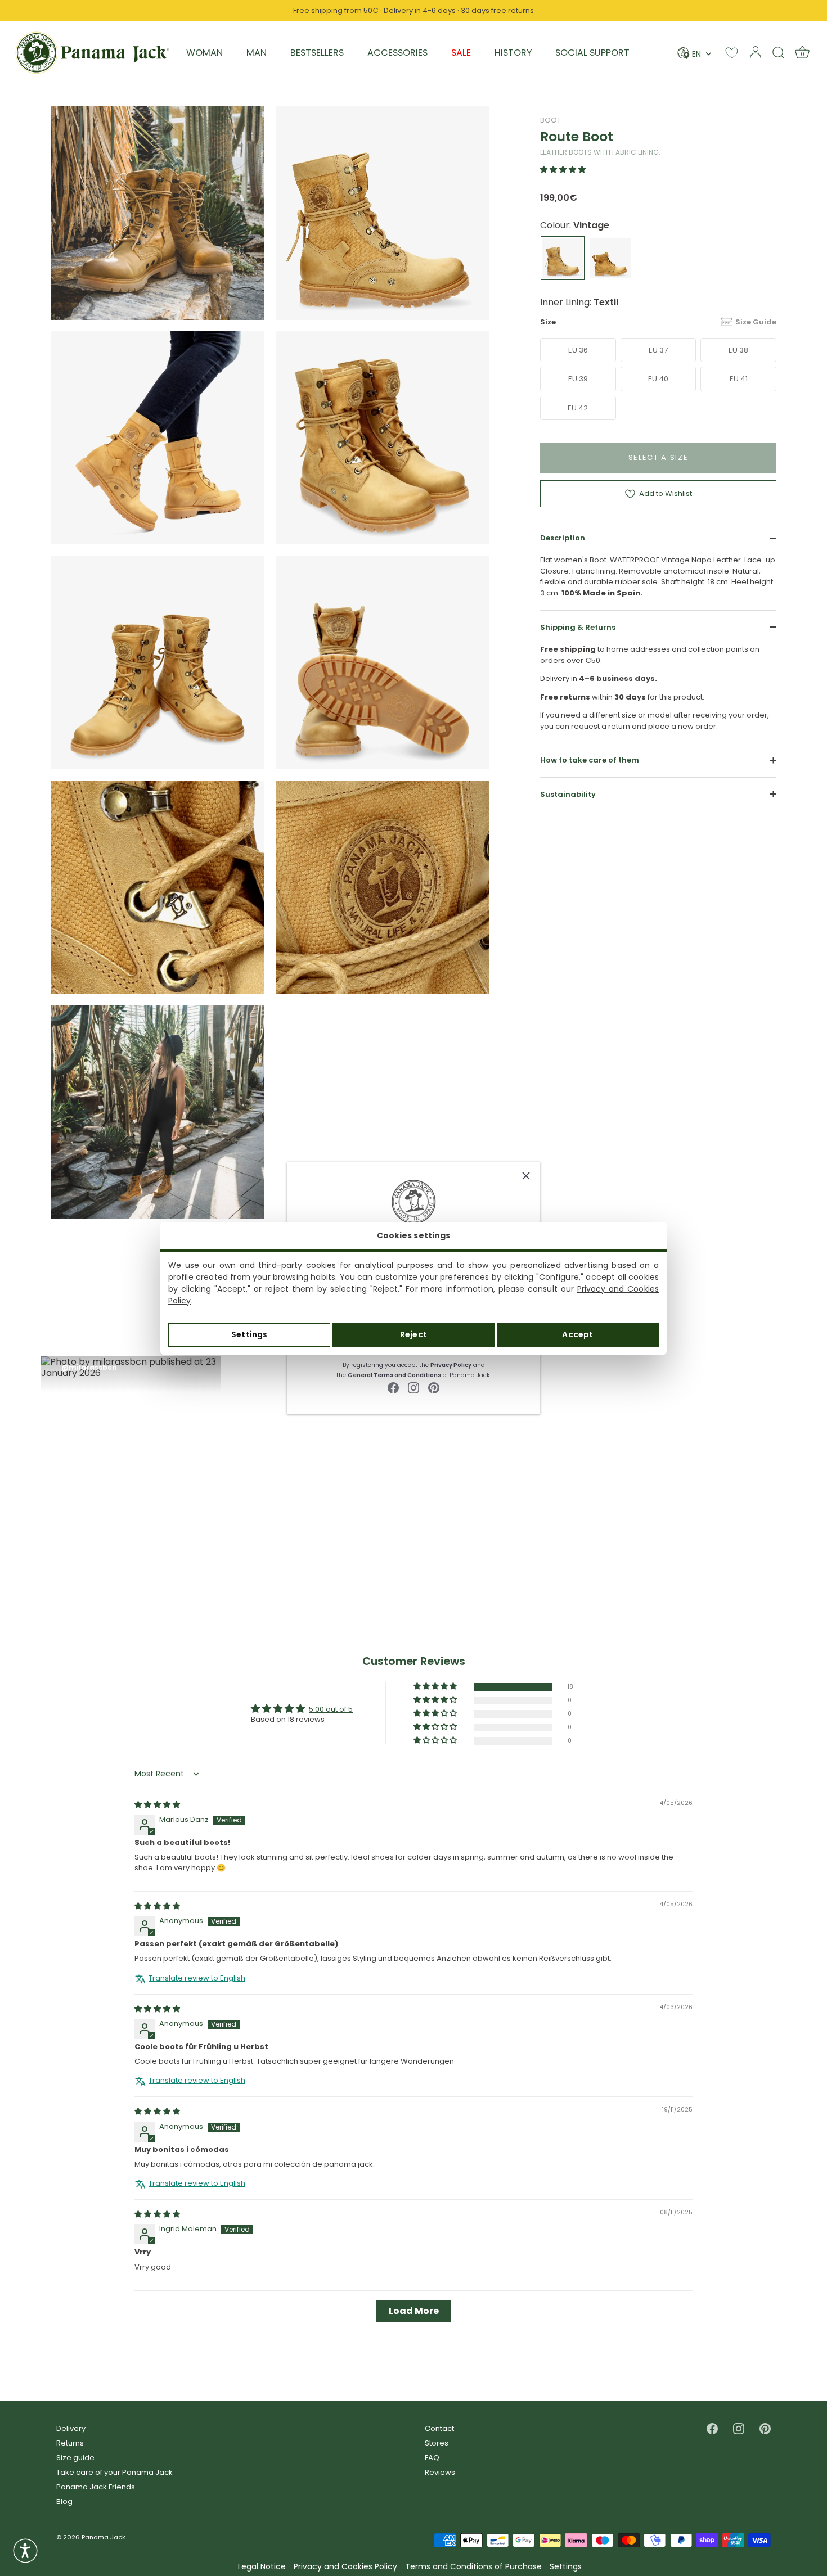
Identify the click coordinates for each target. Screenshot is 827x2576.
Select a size (659, 457)
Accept (577, 1334)
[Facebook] (393, 1388)
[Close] (526, 1176)
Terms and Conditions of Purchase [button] (473, 2567)
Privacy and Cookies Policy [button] (345, 2567)
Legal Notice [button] (262, 2567)
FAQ (432, 2458)
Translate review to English (197, 1978)
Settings (249, 1334)
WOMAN (204, 53)
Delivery (71, 2428)
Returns (70, 2443)
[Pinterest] (434, 1388)
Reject (414, 1334)
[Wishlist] (732, 53)
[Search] (779, 52)
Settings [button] (566, 2567)
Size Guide (756, 322)
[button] (563, 170)
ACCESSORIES (397, 53)
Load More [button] (414, 2310)
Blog (64, 2501)
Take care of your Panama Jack (114, 2472)
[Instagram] (414, 1388)
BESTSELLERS (317, 53)
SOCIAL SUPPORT (592, 53)
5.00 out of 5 (331, 1709)
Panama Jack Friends (96, 2487)
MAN (257, 53)
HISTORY (513, 53)
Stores (437, 2443)
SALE (461, 53)
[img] (157, 1804)
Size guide (75, 2458)
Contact (439, 2428)
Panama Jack (104, 2537)
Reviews (440, 2472)
